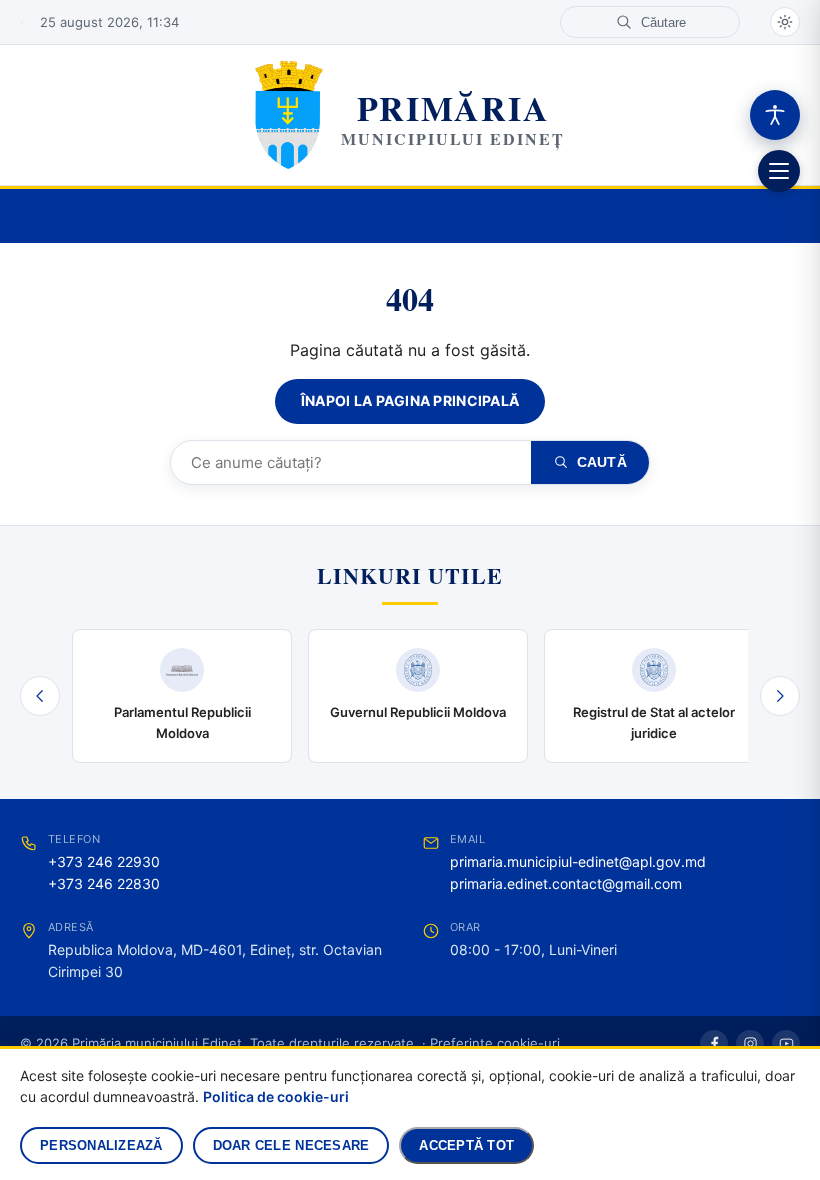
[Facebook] (714, 1044)
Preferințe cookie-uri (495, 1043)
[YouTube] (786, 1044)
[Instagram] (750, 1044)
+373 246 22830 (104, 883)
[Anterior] (40, 696)
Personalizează (101, 1145)
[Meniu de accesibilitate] (775, 115)
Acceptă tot (466, 1145)
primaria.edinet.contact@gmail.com (566, 883)
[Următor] (780, 696)
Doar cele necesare (291, 1145)
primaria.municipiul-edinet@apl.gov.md (578, 861)
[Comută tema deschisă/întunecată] (785, 22)
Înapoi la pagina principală (410, 400)
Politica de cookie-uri (276, 1096)
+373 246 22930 (104, 861)
